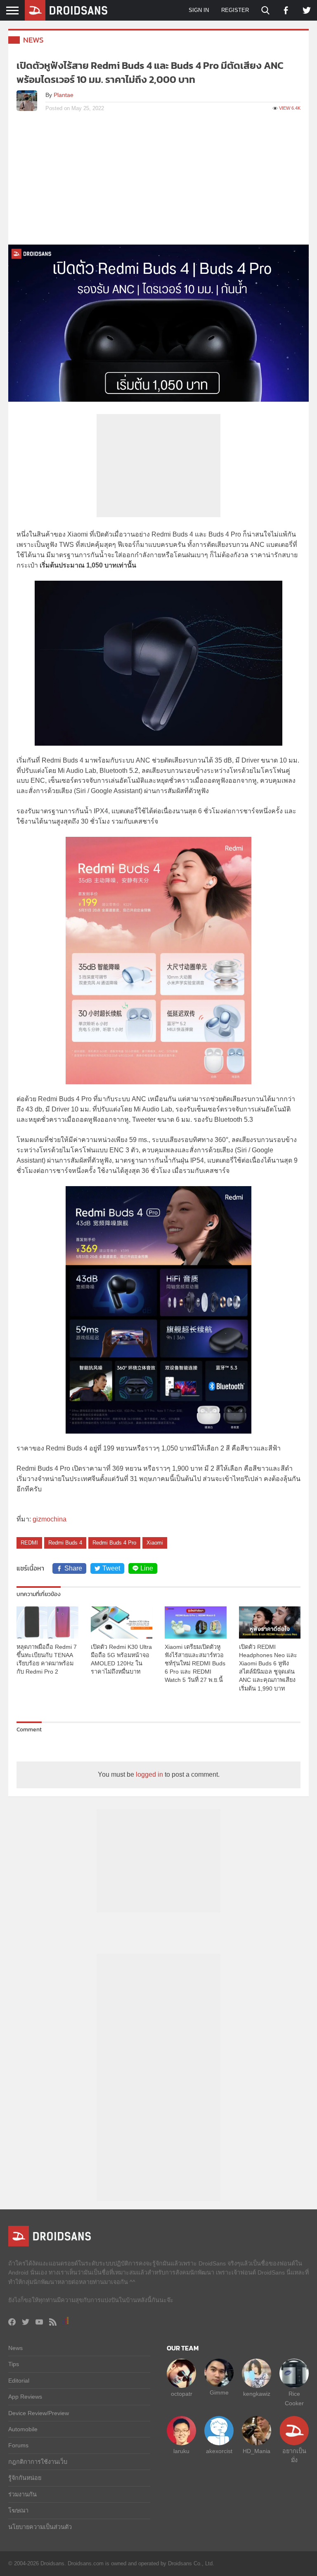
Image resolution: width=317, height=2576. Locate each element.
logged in (149, 1774)
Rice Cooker (294, 2398)
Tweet (111, 1568)
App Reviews (25, 2397)
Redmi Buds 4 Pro (114, 1543)
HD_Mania (257, 2451)
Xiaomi (155, 1543)
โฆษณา (18, 2510)
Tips (14, 2364)
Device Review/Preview (39, 2413)
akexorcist (219, 2451)
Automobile (23, 2429)
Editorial (19, 2381)
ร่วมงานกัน (22, 2494)
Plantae (64, 95)
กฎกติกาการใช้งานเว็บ (38, 2462)
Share (73, 1568)
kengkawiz (257, 2394)
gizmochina (50, 1519)
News (33, 40)
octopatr (182, 2394)
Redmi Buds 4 (65, 1543)
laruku (181, 2451)
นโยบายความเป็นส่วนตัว (40, 2527)
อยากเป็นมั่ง (294, 2456)
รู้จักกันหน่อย (25, 2478)
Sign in (199, 10)
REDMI (29, 1543)
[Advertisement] (158, 183)
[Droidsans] (66, 10)
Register (235, 10)
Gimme (219, 2392)
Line (147, 1568)
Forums (18, 2445)
